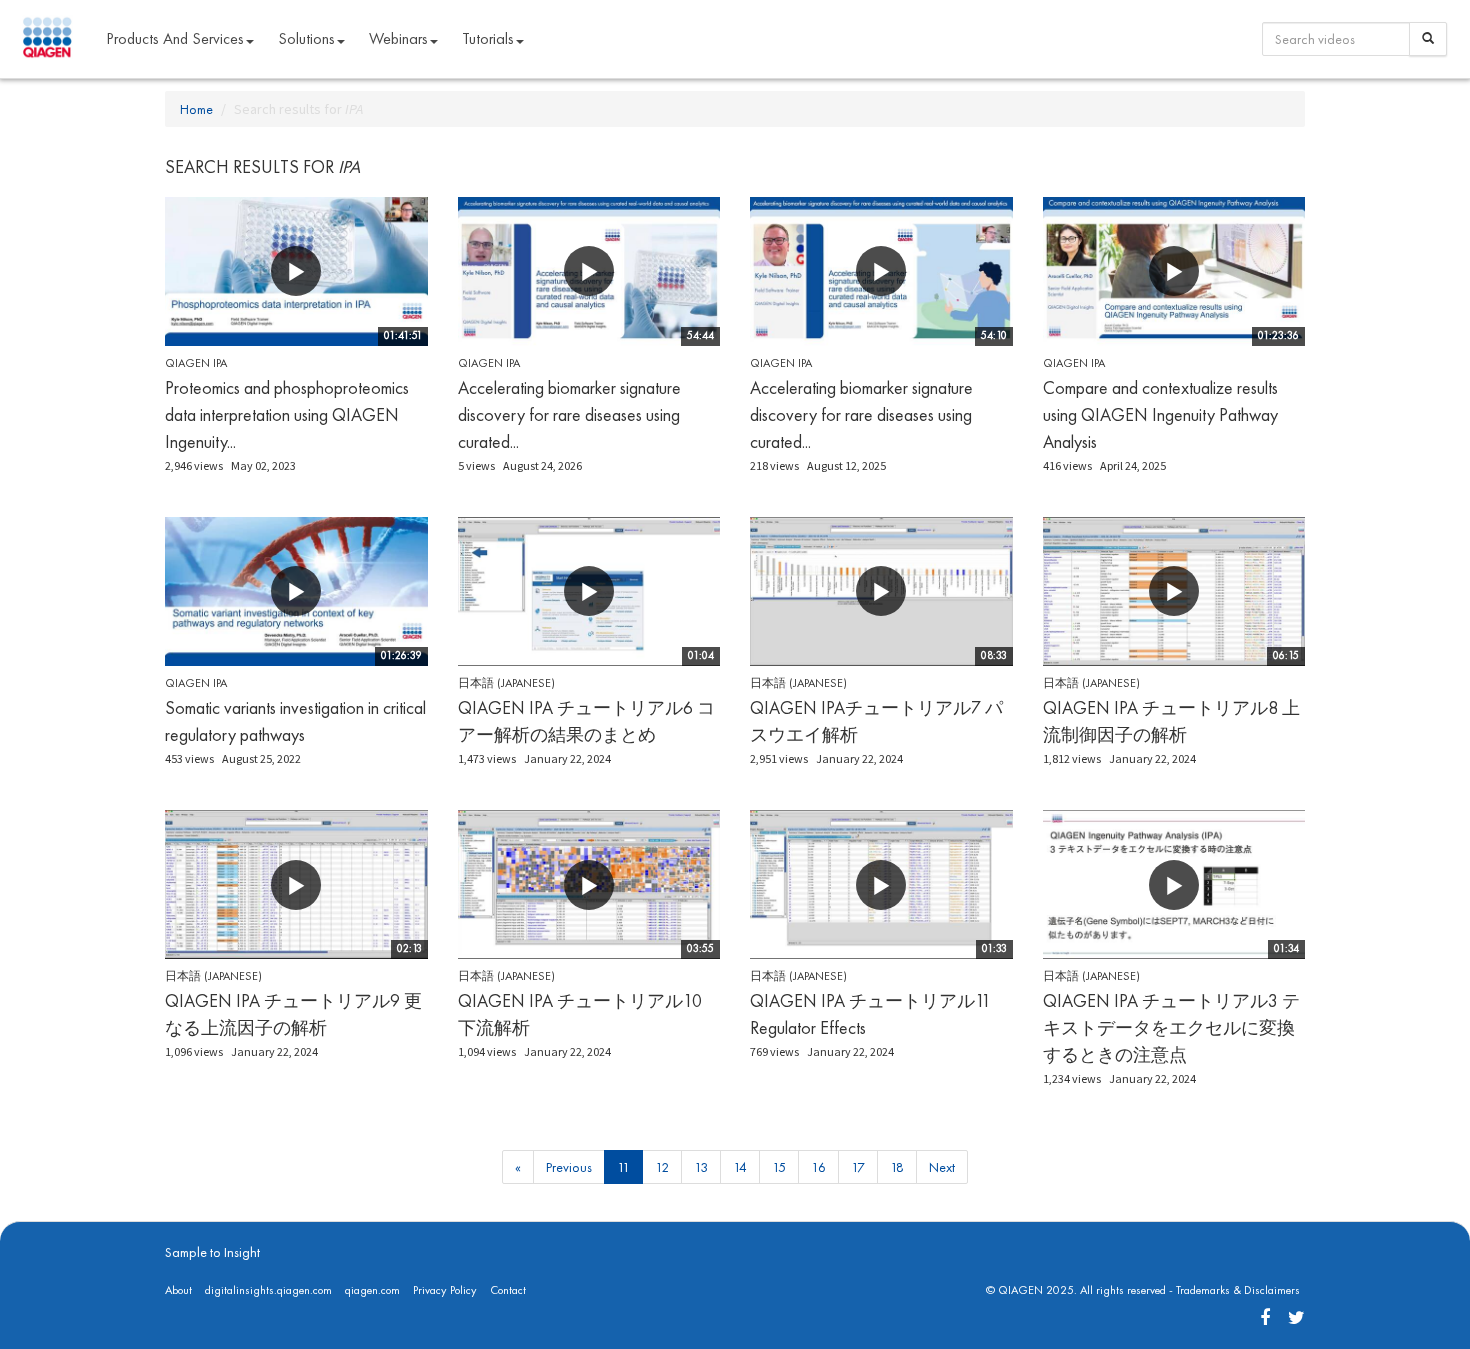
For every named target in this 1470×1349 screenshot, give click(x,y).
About (178, 1290)
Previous (569, 1167)
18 (897, 1167)
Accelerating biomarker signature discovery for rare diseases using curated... (569, 414)
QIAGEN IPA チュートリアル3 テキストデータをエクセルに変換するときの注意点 (1171, 1027)
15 (779, 1167)
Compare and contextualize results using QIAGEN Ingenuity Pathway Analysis (1160, 414)
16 (818, 1167)
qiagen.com (372, 1290)
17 (858, 1167)
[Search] (1428, 39)
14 (740, 1167)
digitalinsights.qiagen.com (268, 1290)
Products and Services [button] (175, 38)
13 (701, 1167)
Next (942, 1167)
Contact (508, 1290)
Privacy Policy (445, 1290)
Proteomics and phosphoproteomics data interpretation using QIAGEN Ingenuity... (287, 414)
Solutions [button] (306, 38)
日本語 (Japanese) (506, 683)
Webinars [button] (398, 38)
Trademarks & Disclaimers (1238, 1290)
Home (196, 109)
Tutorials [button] (488, 38)
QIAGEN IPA (196, 363)
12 (662, 1167)
